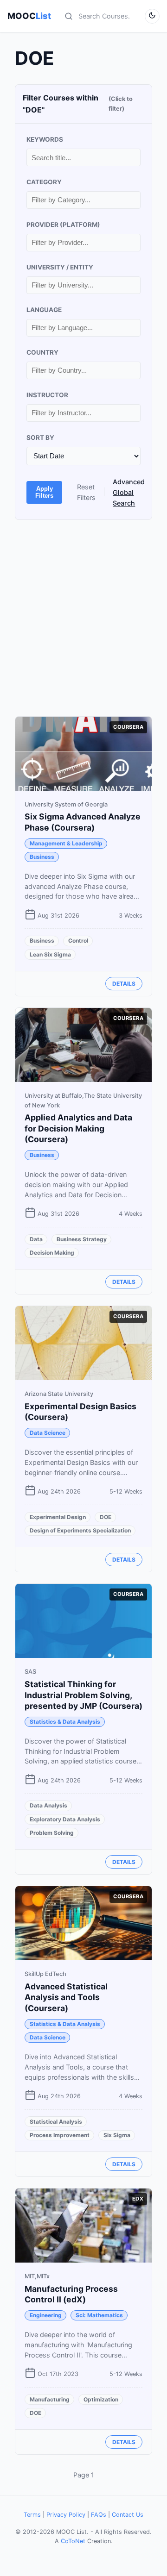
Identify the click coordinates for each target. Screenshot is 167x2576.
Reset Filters (86, 492)
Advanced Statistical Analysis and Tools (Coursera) (66, 1998)
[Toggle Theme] (152, 16)
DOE (106, 1517)
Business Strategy (82, 1239)
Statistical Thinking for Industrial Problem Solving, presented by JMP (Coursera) (83, 1695)
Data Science (48, 1433)
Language (44, 310)
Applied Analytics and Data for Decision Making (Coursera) (78, 1129)
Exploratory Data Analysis (65, 1819)
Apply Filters (44, 492)
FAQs (99, 2515)
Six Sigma (117, 2135)
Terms (32, 2515)
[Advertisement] (83, 618)
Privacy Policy (66, 2515)
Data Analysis (48, 1805)
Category (44, 182)
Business (42, 857)
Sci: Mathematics (99, 2315)
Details (124, 984)
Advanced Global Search (129, 492)
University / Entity (60, 267)
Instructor (47, 395)
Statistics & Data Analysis (65, 1722)
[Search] (69, 16)
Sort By (40, 438)
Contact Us (128, 2515)
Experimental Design (58, 1517)
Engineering (46, 2315)
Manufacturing (50, 2399)
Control (78, 941)
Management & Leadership (66, 843)
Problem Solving (52, 1833)
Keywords (45, 139)
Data (36, 1239)
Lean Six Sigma (50, 954)
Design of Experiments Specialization (80, 1530)
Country (42, 352)
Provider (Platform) (63, 225)
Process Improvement (60, 2135)
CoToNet (73, 2541)
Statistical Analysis (56, 2122)
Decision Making (52, 1253)
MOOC (29, 16)
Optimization (101, 2399)
